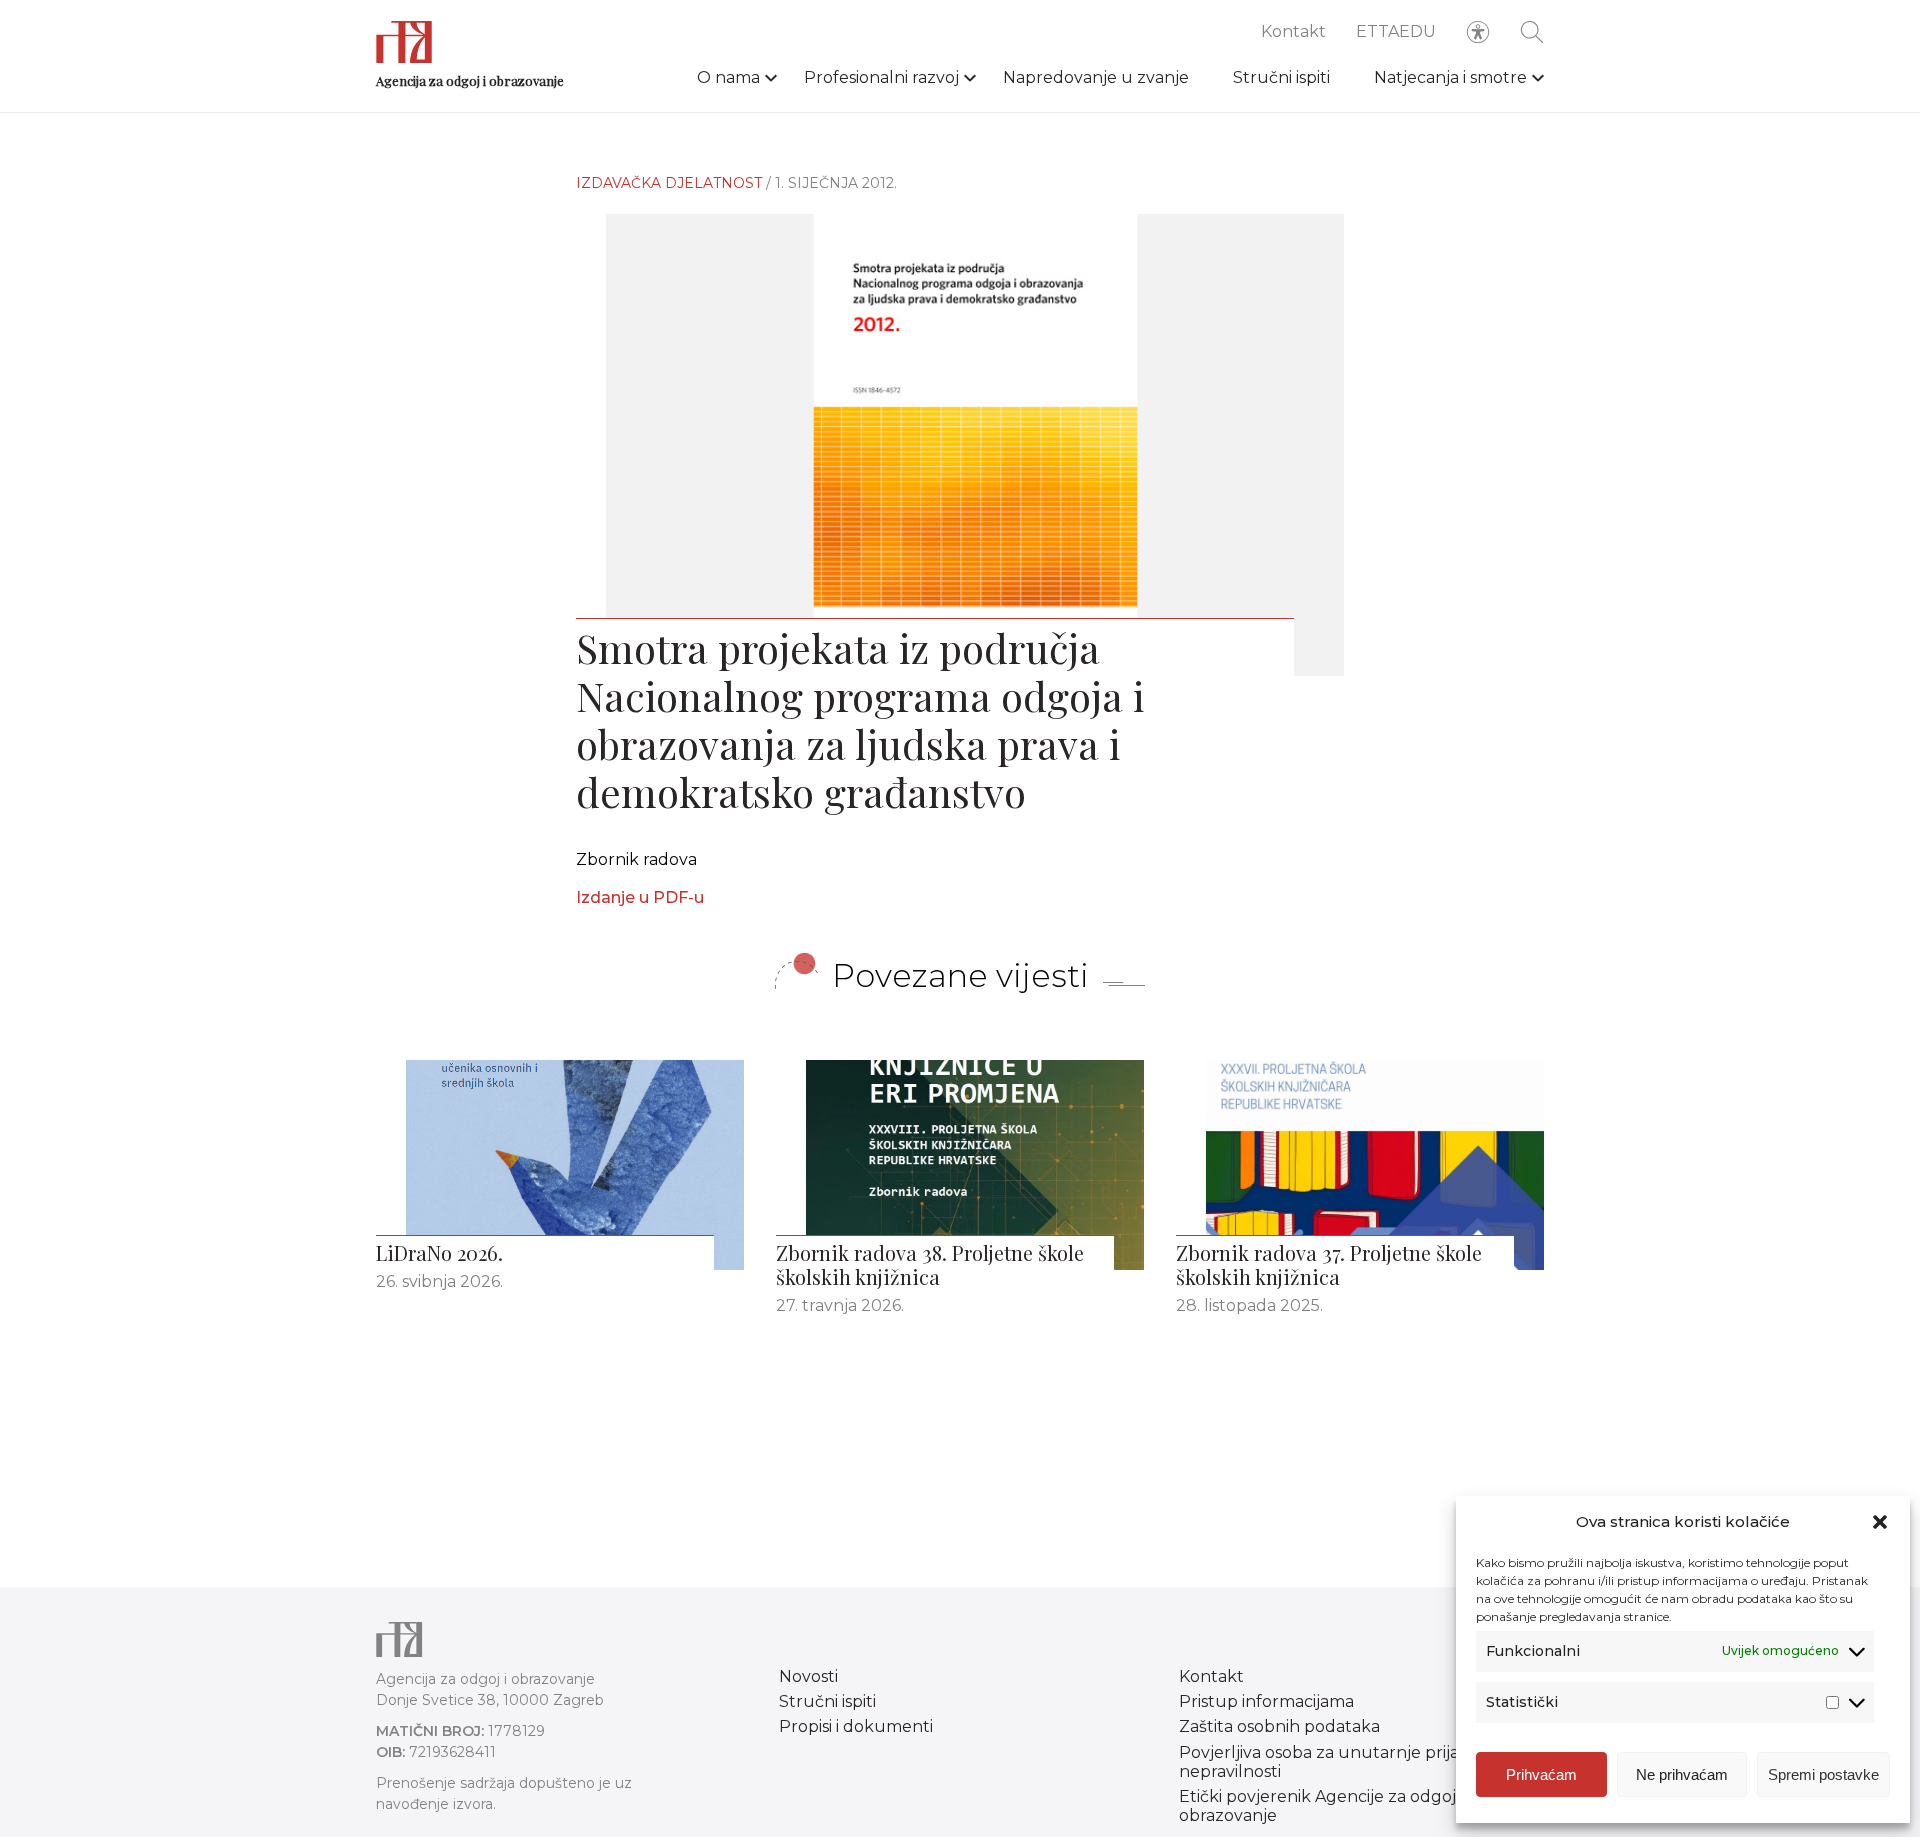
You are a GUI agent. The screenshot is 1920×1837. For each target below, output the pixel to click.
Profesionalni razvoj (881, 77)
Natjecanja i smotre (1450, 77)
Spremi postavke (1823, 1774)
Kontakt (1293, 31)
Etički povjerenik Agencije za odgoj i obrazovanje (1321, 1806)
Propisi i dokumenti (856, 1726)
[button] (1880, 1522)
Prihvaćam (1541, 1774)
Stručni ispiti (1281, 77)
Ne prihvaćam (1682, 1774)
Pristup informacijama (1266, 1701)
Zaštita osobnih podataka (1279, 1726)
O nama (728, 77)
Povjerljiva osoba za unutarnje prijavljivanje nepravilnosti (1351, 1762)
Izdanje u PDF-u (640, 897)
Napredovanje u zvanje (1096, 77)
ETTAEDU (1396, 31)
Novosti (808, 1676)
